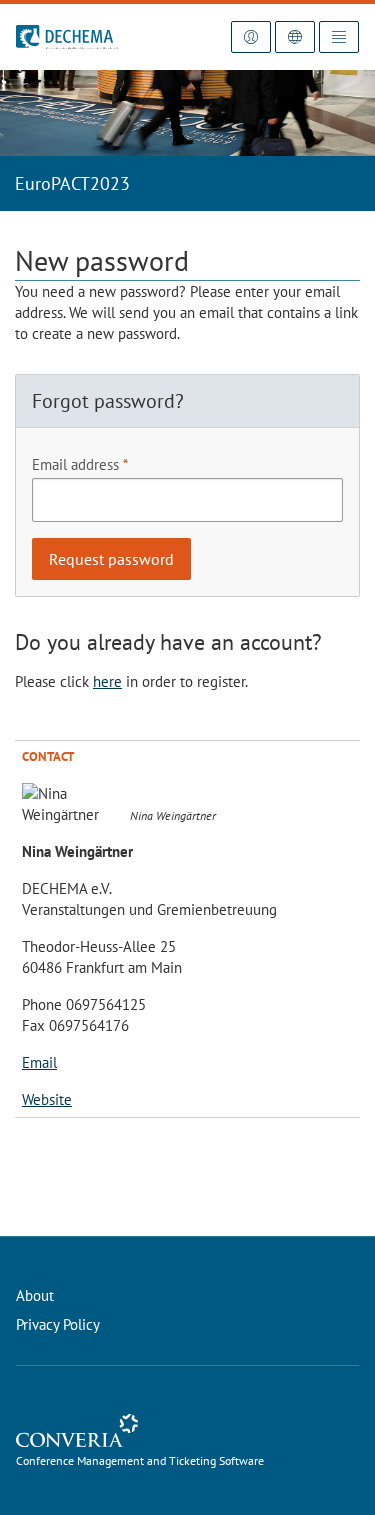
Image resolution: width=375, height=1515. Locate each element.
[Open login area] (251, 37)
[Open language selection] (295, 37)
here (107, 681)
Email (39, 1062)
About (35, 1295)
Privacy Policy (58, 1324)
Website (47, 1099)
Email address (75, 464)
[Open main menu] (339, 37)
